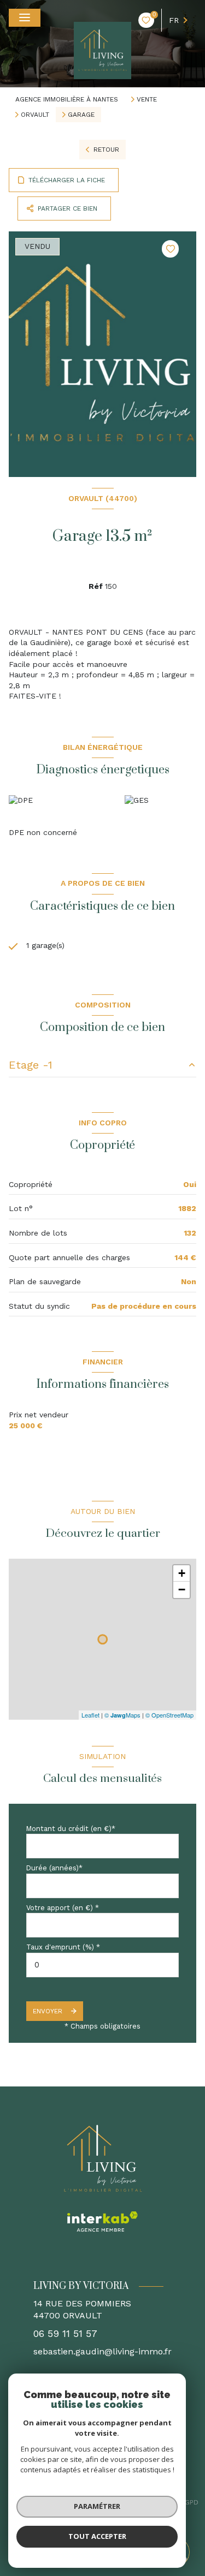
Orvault (35, 115)
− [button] (182, 1590)
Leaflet (90, 1715)
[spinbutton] (102, 1965)
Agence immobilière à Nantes (67, 99)
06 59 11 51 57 (65, 2334)
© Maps (122, 1715)
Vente (147, 99)
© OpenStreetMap (169, 1715)
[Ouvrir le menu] (25, 18)
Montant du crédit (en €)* (71, 1829)
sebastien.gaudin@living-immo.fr (102, 2351)
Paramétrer (97, 2506)
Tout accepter (97, 2536)
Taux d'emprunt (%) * (63, 1947)
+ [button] (182, 1573)
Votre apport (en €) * (63, 1908)
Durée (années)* (54, 1868)
